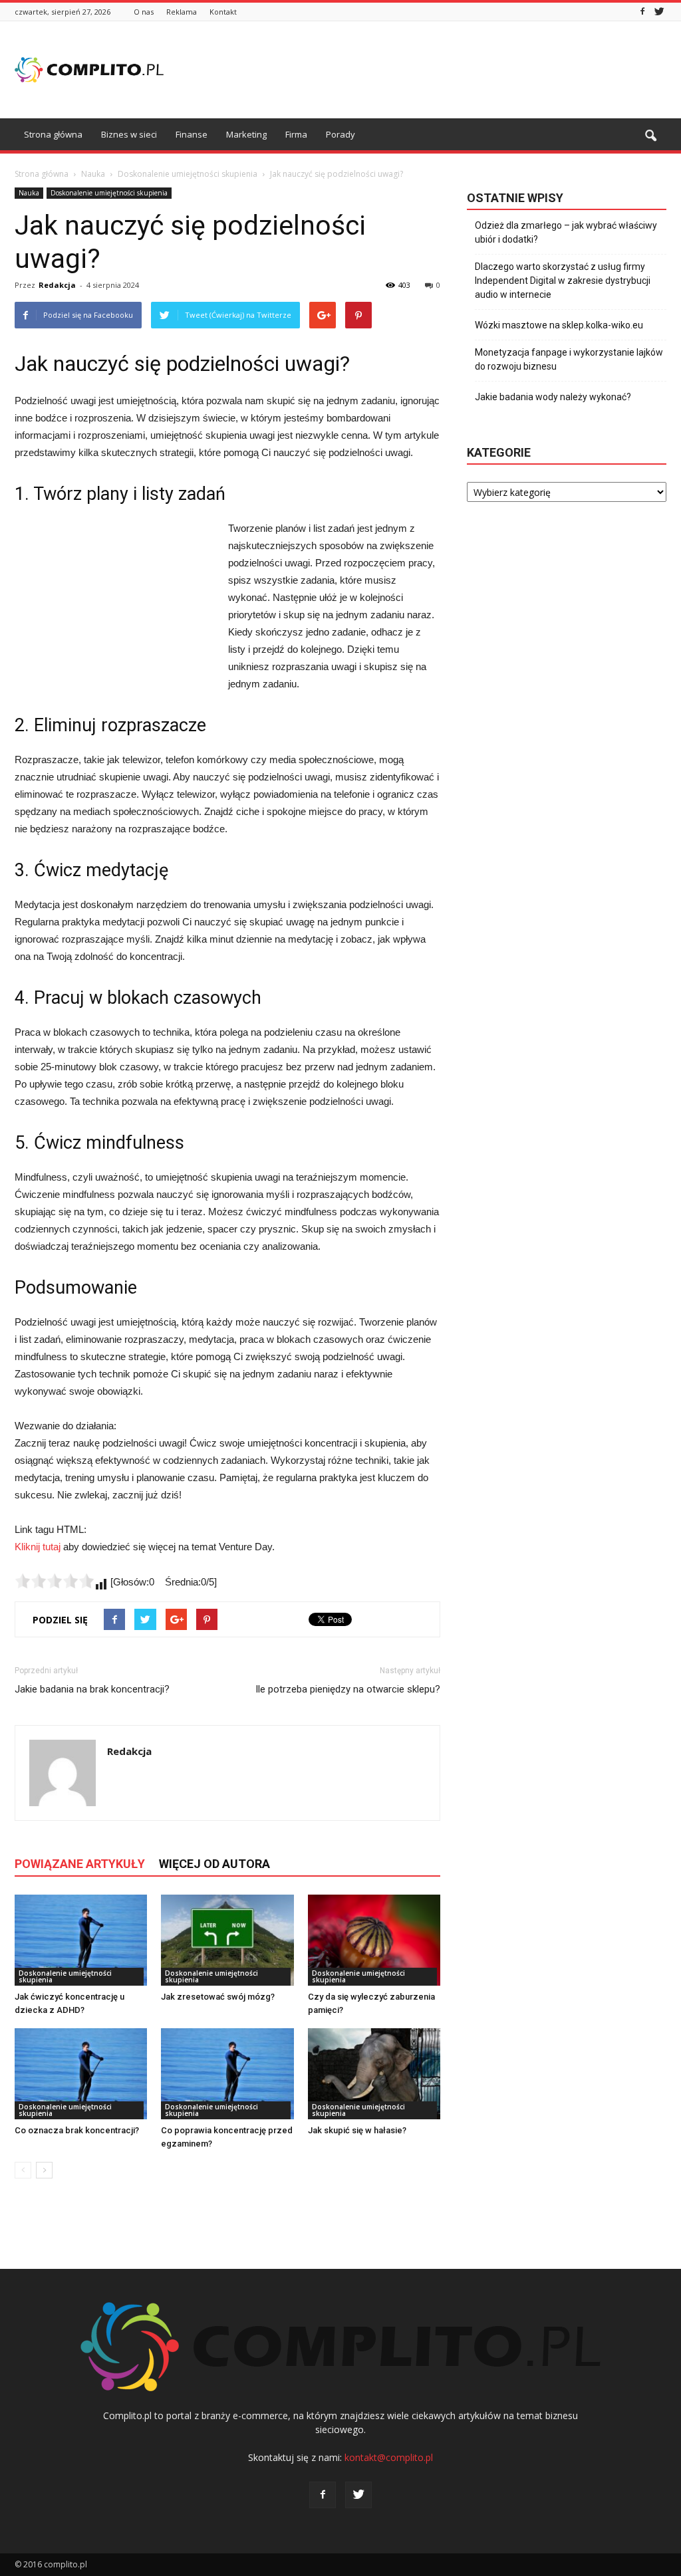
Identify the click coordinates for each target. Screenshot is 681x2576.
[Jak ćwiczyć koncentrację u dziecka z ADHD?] (81, 1940)
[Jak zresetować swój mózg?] (227, 1940)
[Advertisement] (424, 70)
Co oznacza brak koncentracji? (77, 2130)
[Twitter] (659, 12)
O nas (144, 12)
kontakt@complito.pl (389, 2457)
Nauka (29, 193)
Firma (296, 134)
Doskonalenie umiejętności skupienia (109, 193)
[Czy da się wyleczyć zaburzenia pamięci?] (374, 1940)
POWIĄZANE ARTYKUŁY (80, 1864)
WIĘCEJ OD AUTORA (214, 1864)
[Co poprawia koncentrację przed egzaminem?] (227, 2074)
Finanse (192, 134)
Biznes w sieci (129, 134)
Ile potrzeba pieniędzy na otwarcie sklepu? (348, 1689)
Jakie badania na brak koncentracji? (92, 1689)
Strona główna (53, 134)
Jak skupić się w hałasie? (357, 2130)
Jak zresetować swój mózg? (218, 1997)
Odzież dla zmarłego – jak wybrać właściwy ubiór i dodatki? (566, 232)
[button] (650, 136)
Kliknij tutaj (38, 1547)
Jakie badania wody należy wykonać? (553, 397)
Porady (340, 134)
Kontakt (223, 12)
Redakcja (57, 285)
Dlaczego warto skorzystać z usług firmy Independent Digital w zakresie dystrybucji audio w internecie (563, 281)
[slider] (55, 1581)
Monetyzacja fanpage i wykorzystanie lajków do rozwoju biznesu (569, 359)
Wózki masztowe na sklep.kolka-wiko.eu (559, 325)
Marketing (246, 134)
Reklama (182, 12)
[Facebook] (642, 12)
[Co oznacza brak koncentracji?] (81, 2074)
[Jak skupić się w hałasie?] (374, 2074)
